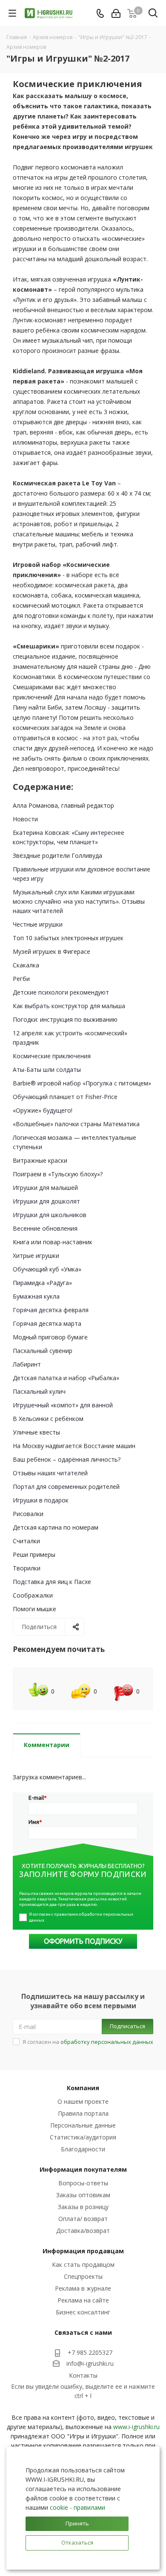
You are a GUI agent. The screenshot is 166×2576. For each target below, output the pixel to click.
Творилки (27, 1568)
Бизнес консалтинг (83, 2312)
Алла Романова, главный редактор (63, 805)
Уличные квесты (36, 1432)
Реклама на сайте (83, 2300)
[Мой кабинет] (116, 13)
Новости (25, 819)
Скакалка (26, 965)
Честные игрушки (38, 924)
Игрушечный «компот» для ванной (63, 1405)
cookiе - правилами (77, 2507)
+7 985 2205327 (90, 2352)
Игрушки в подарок (41, 1500)
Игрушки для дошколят (46, 1201)
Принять (77, 2523)
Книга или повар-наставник (53, 1242)
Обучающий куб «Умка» (47, 1269)
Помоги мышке (34, 1609)
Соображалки (33, 1595)
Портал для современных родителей (66, 1487)
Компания (83, 2088)
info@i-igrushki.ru (90, 2363)
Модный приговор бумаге (50, 1337)
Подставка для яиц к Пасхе (52, 1582)
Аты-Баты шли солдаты (47, 1070)
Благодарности (83, 2149)
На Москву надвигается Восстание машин (74, 1446)
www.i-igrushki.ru (136, 2427)
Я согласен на (88, 2042)
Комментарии (47, 1745)
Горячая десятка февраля (51, 1310)
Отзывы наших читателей (50, 1473)
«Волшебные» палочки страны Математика (76, 1124)
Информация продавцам (83, 2251)
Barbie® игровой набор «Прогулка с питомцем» (82, 1083)
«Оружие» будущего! (43, 1110)
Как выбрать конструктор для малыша (69, 1006)
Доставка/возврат (83, 2231)
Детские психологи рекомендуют (61, 992)
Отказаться (77, 2542)
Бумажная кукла (36, 1296)
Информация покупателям (83, 2169)
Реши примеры (34, 1554)
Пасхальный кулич (39, 1391)
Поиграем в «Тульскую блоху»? (58, 1174)
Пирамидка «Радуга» (42, 1283)
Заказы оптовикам (83, 2195)
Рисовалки (28, 1514)
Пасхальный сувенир (43, 1351)
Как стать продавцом (83, 2265)
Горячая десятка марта (47, 1323)
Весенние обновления (45, 1228)
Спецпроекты (83, 2276)
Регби (21, 979)
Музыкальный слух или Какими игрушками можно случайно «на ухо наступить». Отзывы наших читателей (79, 901)
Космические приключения (52, 1056)
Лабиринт (27, 1364)
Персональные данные (83, 2125)
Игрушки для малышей (45, 1188)
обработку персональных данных (107, 2042)
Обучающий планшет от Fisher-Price (65, 1097)
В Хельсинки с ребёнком (48, 1419)
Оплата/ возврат (83, 2219)
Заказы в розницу (83, 2207)
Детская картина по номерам (56, 1527)
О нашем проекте (83, 2101)
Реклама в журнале (83, 2288)
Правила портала (83, 2113)
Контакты (83, 2375)
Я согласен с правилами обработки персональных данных (82, 1917)
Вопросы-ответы (83, 2183)
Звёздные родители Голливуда (57, 855)
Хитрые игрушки (36, 1256)
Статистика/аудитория (83, 2137)
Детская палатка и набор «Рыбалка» (66, 1378)
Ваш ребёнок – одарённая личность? (67, 1459)
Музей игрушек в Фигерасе (52, 951)
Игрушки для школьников (50, 1215)
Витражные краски (40, 1160)
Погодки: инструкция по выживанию (65, 1019)
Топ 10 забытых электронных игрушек (68, 938)
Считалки (26, 1541)
